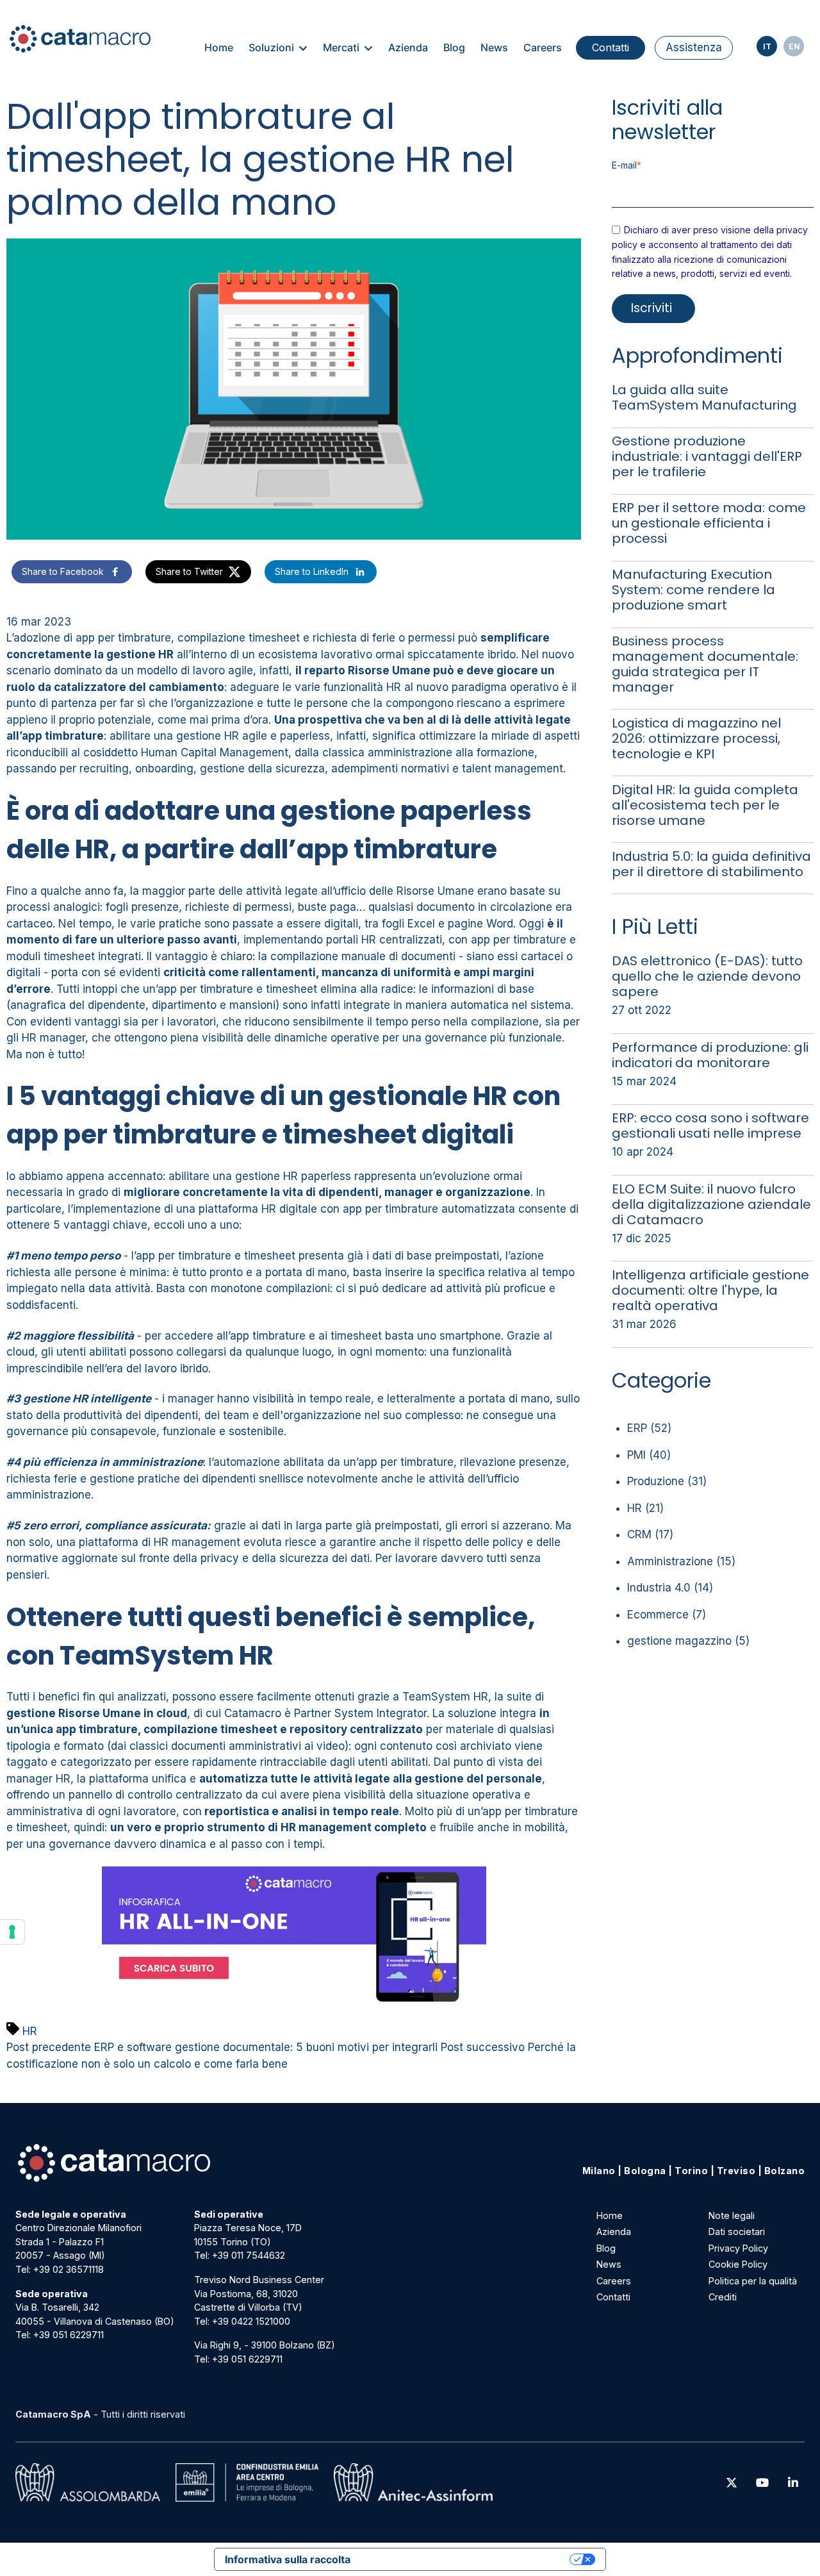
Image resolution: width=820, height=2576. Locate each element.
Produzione (667, 1481)
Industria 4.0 (670, 1588)
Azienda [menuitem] (408, 47)
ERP (649, 1428)
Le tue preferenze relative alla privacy (466, 2559)
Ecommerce (667, 1615)
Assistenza (694, 47)
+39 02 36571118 (69, 2269)
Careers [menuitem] (543, 47)
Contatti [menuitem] (611, 47)
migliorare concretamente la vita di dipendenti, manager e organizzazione (327, 1192)
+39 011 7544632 (249, 2255)
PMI (649, 1455)
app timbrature (63, 736)
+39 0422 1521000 (251, 2321)
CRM (650, 1534)
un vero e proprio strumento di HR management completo (268, 1827)
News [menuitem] (494, 47)
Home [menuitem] (219, 47)
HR (30, 2031)
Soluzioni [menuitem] (271, 47)
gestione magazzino (688, 1641)
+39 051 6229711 (69, 2335)
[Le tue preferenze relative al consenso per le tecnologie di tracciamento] (12, 1932)
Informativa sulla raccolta (288, 2559)
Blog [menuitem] (454, 47)
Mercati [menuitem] (341, 47)
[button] (72, 572)
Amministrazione (681, 1561)
